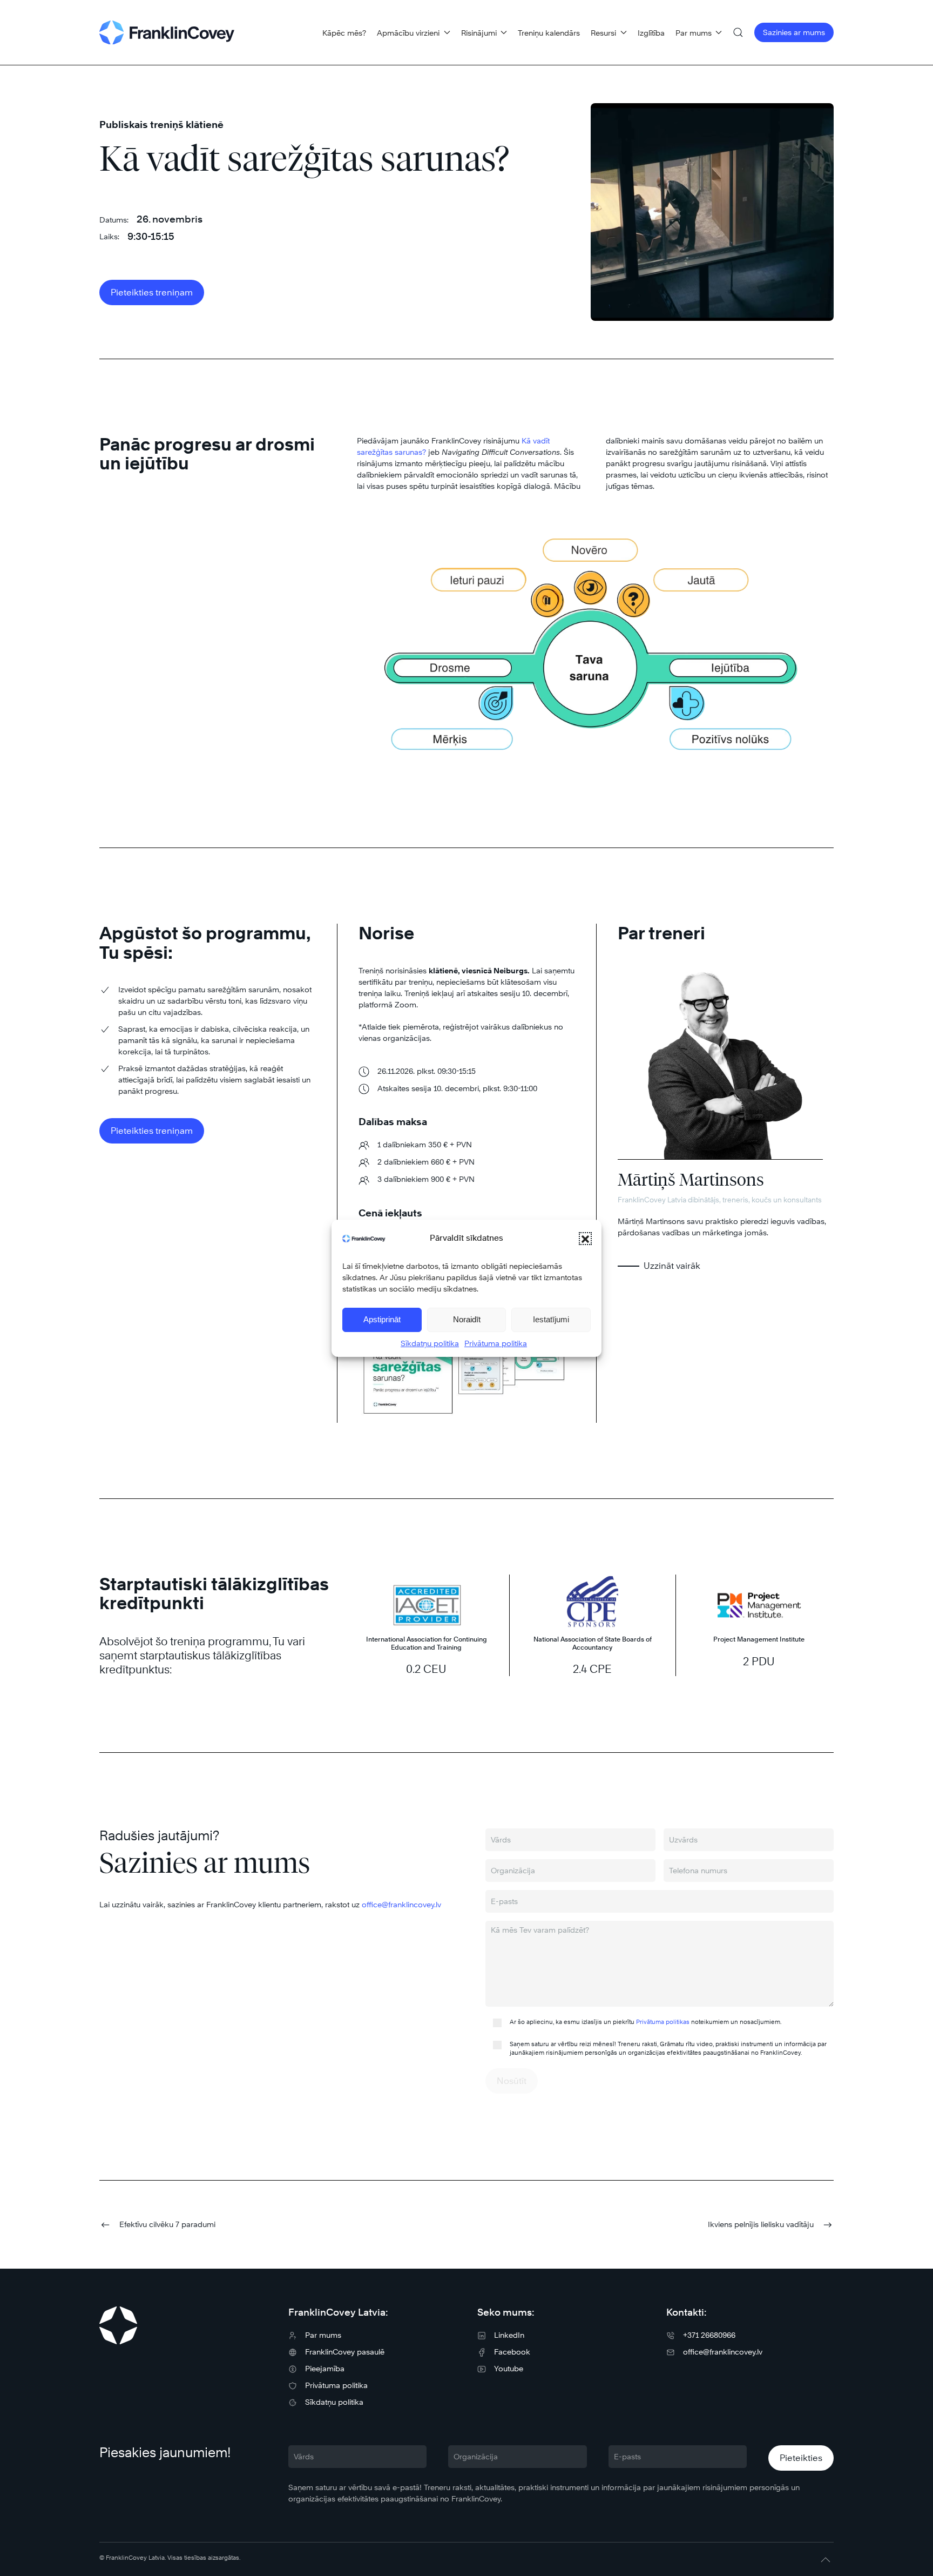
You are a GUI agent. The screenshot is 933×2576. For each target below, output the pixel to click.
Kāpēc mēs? (344, 33)
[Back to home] (167, 32)
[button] (585, 1239)
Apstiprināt (382, 1319)
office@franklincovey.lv (401, 1904)
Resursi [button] (603, 33)
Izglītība (651, 33)
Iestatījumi (551, 1319)
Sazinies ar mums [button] (794, 32)
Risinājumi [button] (479, 33)
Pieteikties (801, 2458)
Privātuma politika (496, 1343)
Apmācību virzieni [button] (408, 33)
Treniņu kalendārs (549, 33)
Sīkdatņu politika (430, 1343)
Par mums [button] (694, 33)
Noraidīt (467, 1319)
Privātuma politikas (663, 2022)
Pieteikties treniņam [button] (152, 292)
